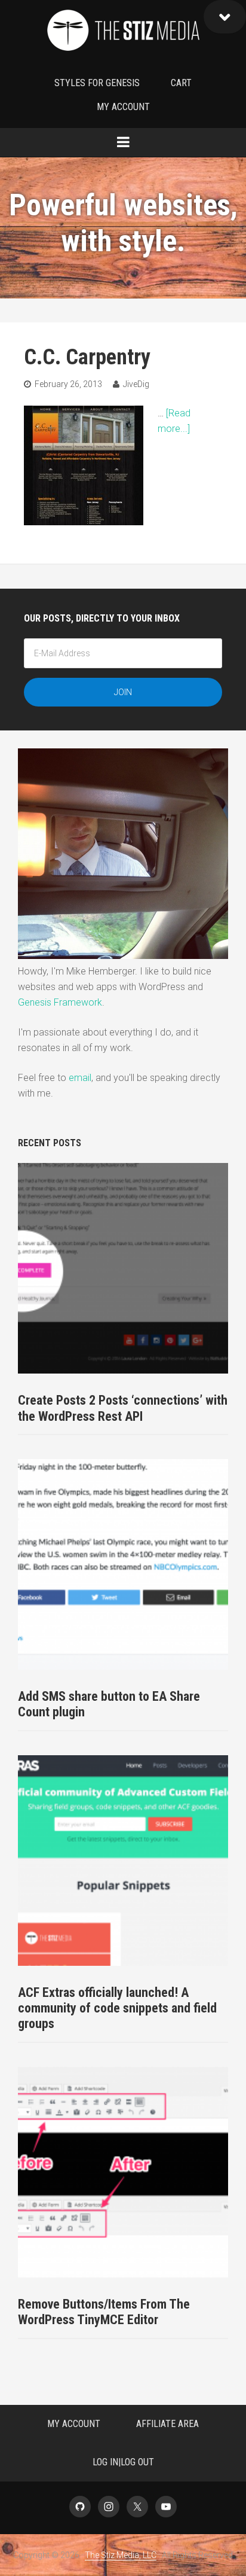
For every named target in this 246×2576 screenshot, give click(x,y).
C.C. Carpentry (87, 357)
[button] (225, 17)
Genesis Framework (60, 1002)
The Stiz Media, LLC (123, 33)
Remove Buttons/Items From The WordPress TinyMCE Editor (104, 2312)
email (80, 1078)
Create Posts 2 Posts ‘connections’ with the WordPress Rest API (123, 1408)
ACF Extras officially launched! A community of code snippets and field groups (117, 2008)
